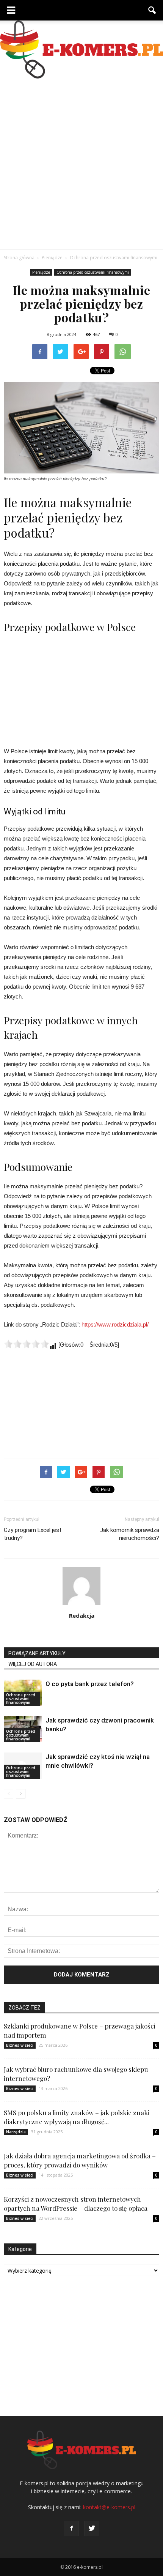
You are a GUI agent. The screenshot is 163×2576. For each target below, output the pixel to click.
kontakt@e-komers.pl (109, 2507)
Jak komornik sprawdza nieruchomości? (130, 1534)
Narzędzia (16, 2132)
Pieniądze (41, 272)
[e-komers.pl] (81, 50)
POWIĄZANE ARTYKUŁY (37, 1653)
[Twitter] (92, 2529)
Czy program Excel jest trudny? (33, 1534)
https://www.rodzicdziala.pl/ (115, 1324)
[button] (152, 10)
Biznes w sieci (20, 2045)
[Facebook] (71, 2529)
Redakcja (82, 1615)
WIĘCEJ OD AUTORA (33, 1664)
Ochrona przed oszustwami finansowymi (93, 272)
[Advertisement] (81, 164)
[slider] (27, 1344)
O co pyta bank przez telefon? (90, 1684)
